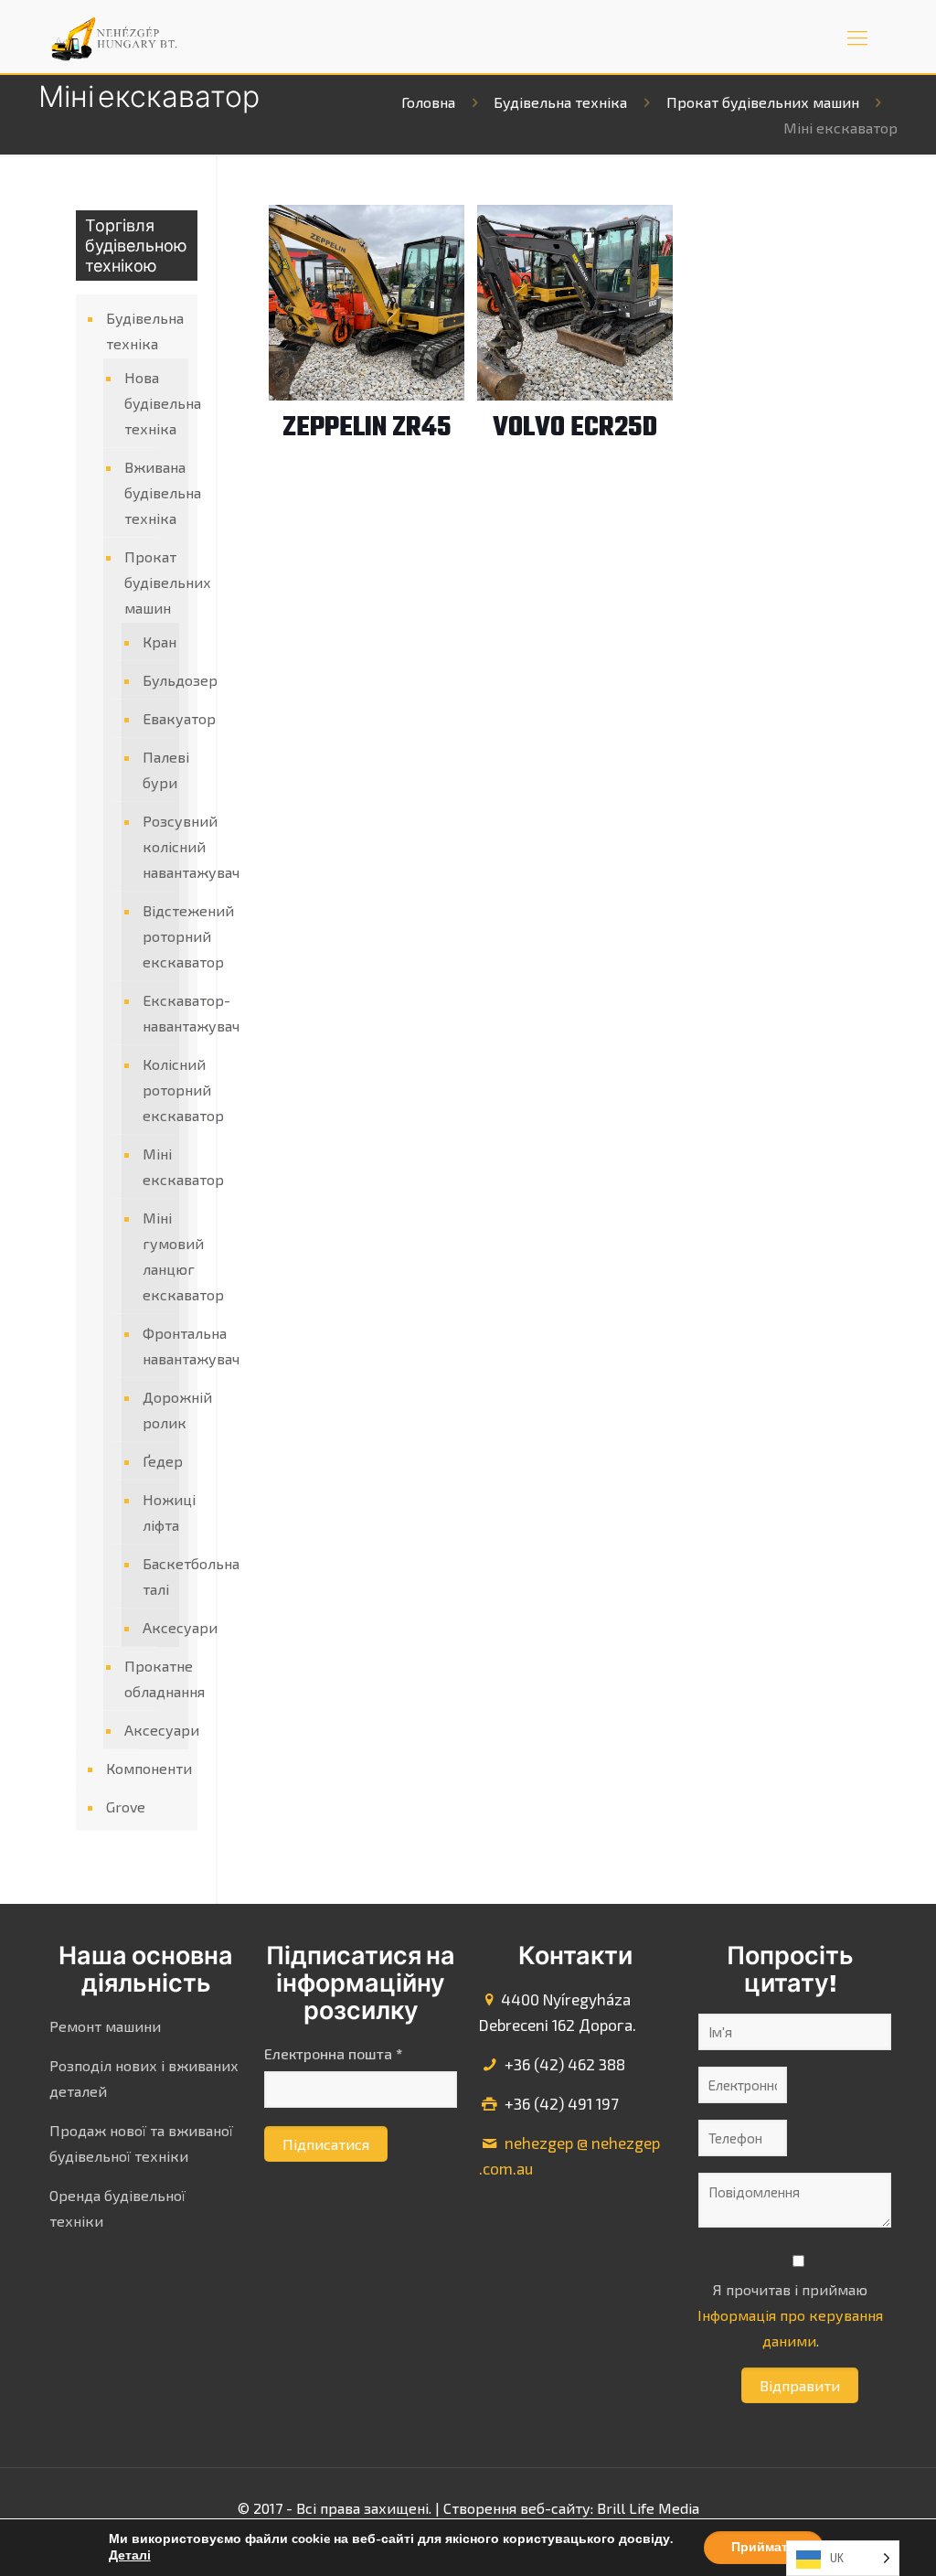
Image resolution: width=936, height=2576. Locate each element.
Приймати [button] (764, 2547)
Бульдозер (156, 680)
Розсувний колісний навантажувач (156, 846)
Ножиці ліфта (156, 1512)
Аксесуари (156, 1627)
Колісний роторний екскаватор (156, 1090)
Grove (126, 1806)
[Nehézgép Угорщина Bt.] (115, 37)
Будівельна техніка (560, 102)
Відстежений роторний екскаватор (156, 936)
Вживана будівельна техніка (152, 492)
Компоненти (147, 1768)
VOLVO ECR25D (575, 428)
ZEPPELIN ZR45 (367, 428)
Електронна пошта (333, 2053)
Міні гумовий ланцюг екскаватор (156, 1256)
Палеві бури (156, 770)
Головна (428, 102)
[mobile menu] (857, 37)
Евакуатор (156, 718)
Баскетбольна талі (156, 1576)
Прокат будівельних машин (763, 102)
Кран (156, 641)
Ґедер (156, 1461)
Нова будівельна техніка (152, 403)
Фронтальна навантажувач (156, 1346)
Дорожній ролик (156, 1410)
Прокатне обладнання (152, 1678)
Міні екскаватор (156, 1166)
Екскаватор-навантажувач (156, 1013)
